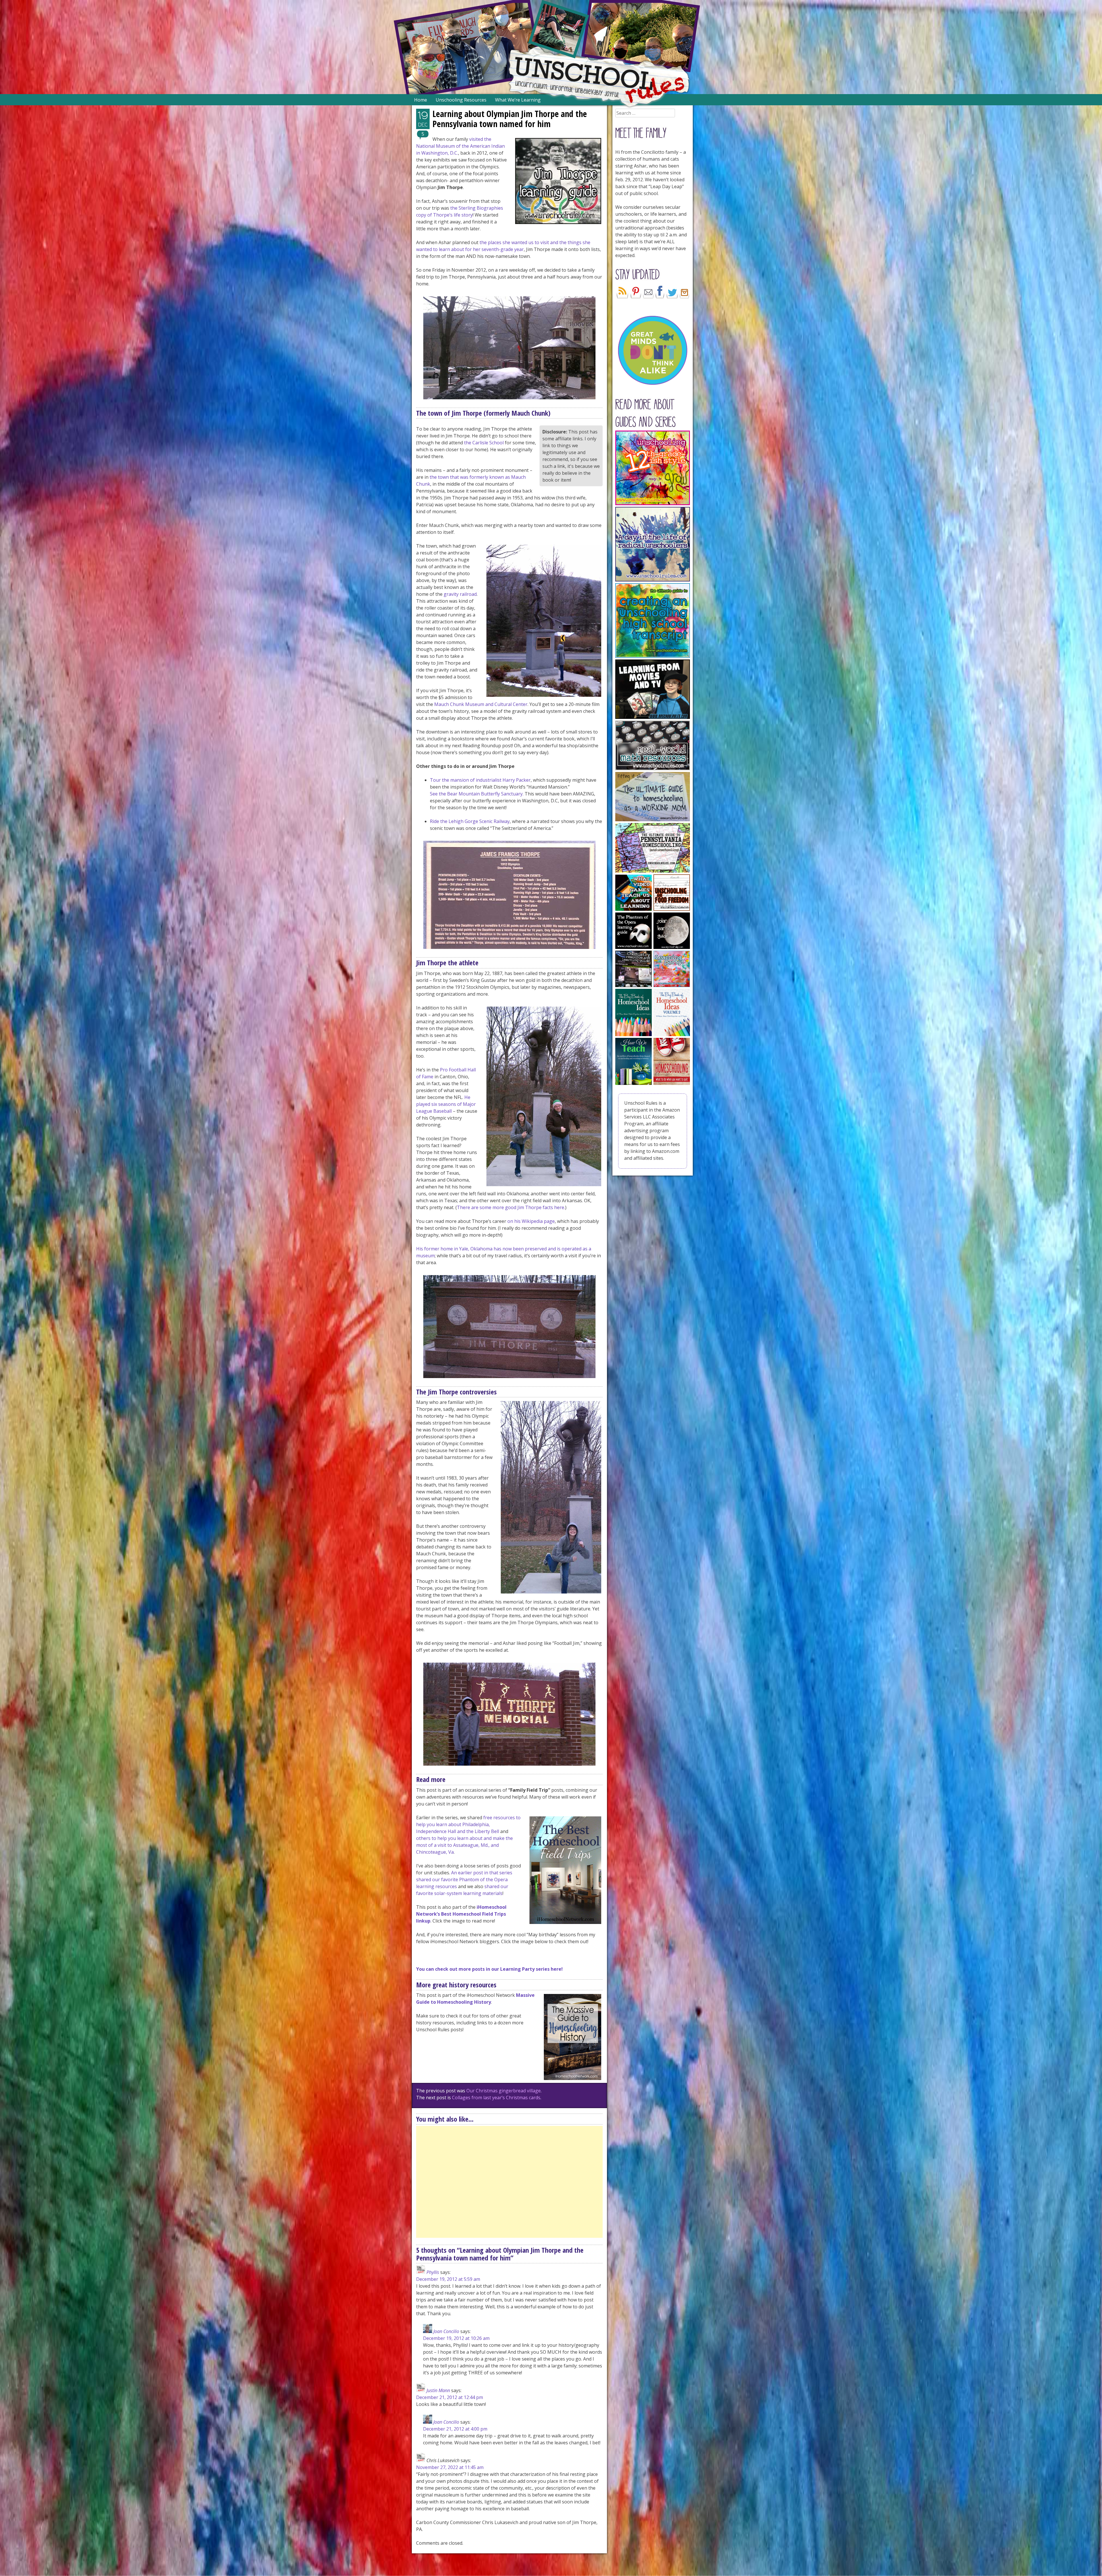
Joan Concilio (446, 2331)
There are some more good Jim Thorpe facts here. (511, 1207)
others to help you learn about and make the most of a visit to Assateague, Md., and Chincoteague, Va (464, 1845)
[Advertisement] (509, 2182)
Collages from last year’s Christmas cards (496, 2098)
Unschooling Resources (461, 100)
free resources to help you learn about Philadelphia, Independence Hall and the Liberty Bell (468, 1824)
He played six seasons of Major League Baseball (446, 1104)
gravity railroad (460, 594)
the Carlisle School (484, 443)
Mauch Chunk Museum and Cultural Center (481, 704)
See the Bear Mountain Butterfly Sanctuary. (477, 794)
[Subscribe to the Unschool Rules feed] (622, 297)
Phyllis (433, 2272)
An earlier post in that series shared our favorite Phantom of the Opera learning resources (464, 1880)
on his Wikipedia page (531, 1221)
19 (423, 115)
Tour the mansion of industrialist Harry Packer (480, 780)
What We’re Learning (518, 100)
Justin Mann (438, 2390)
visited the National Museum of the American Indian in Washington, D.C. (460, 146)
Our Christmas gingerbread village (504, 2091)
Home (421, 100)
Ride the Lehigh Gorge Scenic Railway (470, 821)
